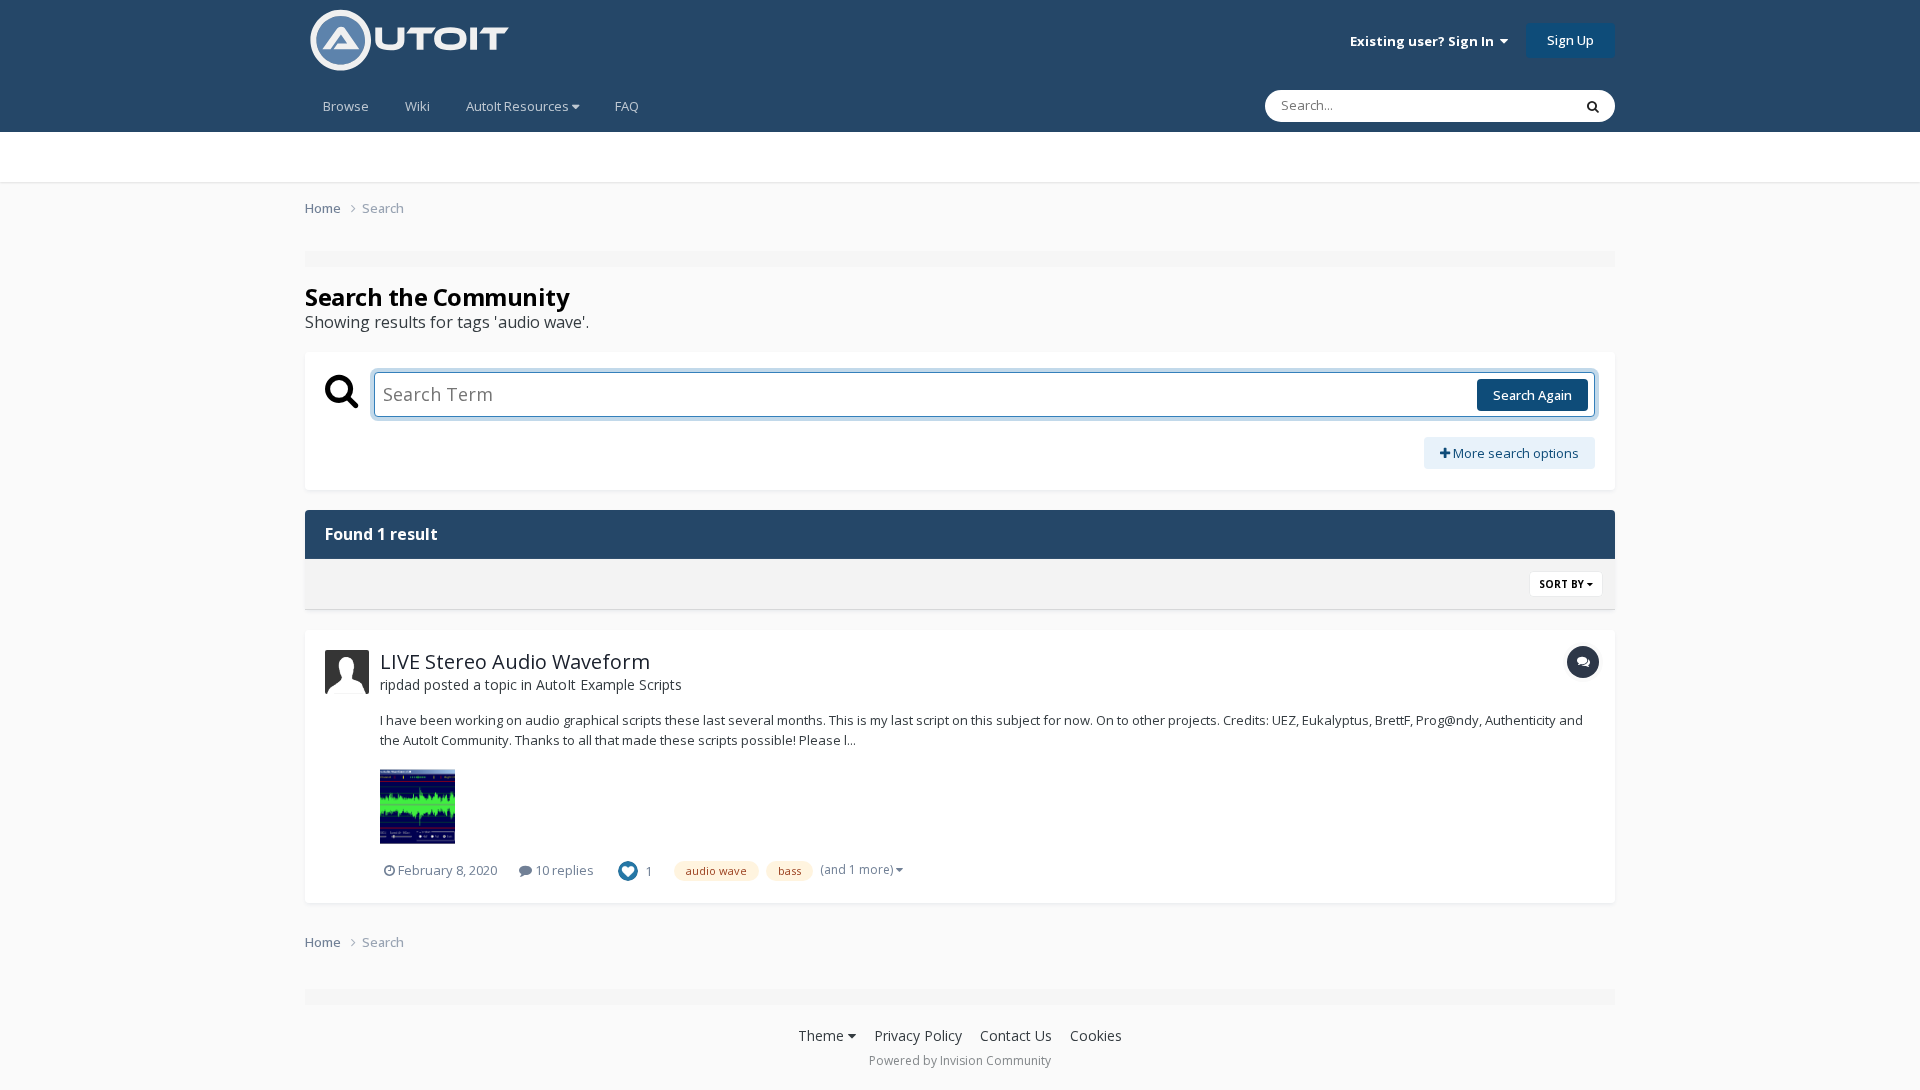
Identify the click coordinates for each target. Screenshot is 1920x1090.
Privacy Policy (918, 1035)
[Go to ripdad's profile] (347, 672)
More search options (1514, 453)
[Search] (1593, 106)
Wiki (417, 106)
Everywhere (1511, 105)
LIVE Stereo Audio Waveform (515, 661)
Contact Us (1016, 1035)
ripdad (400, 684)
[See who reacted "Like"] (628, 869)
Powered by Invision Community (960, 1060)
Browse (346, 106)
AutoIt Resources (519, 106)
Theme (823, 1035)
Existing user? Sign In (1425, 41)
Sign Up (1570, 40)
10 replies (563, 870)
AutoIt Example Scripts (609, 684)
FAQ (627, 106)
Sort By (1563, 584)
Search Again (1532, 395)
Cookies (1096, 1035)
